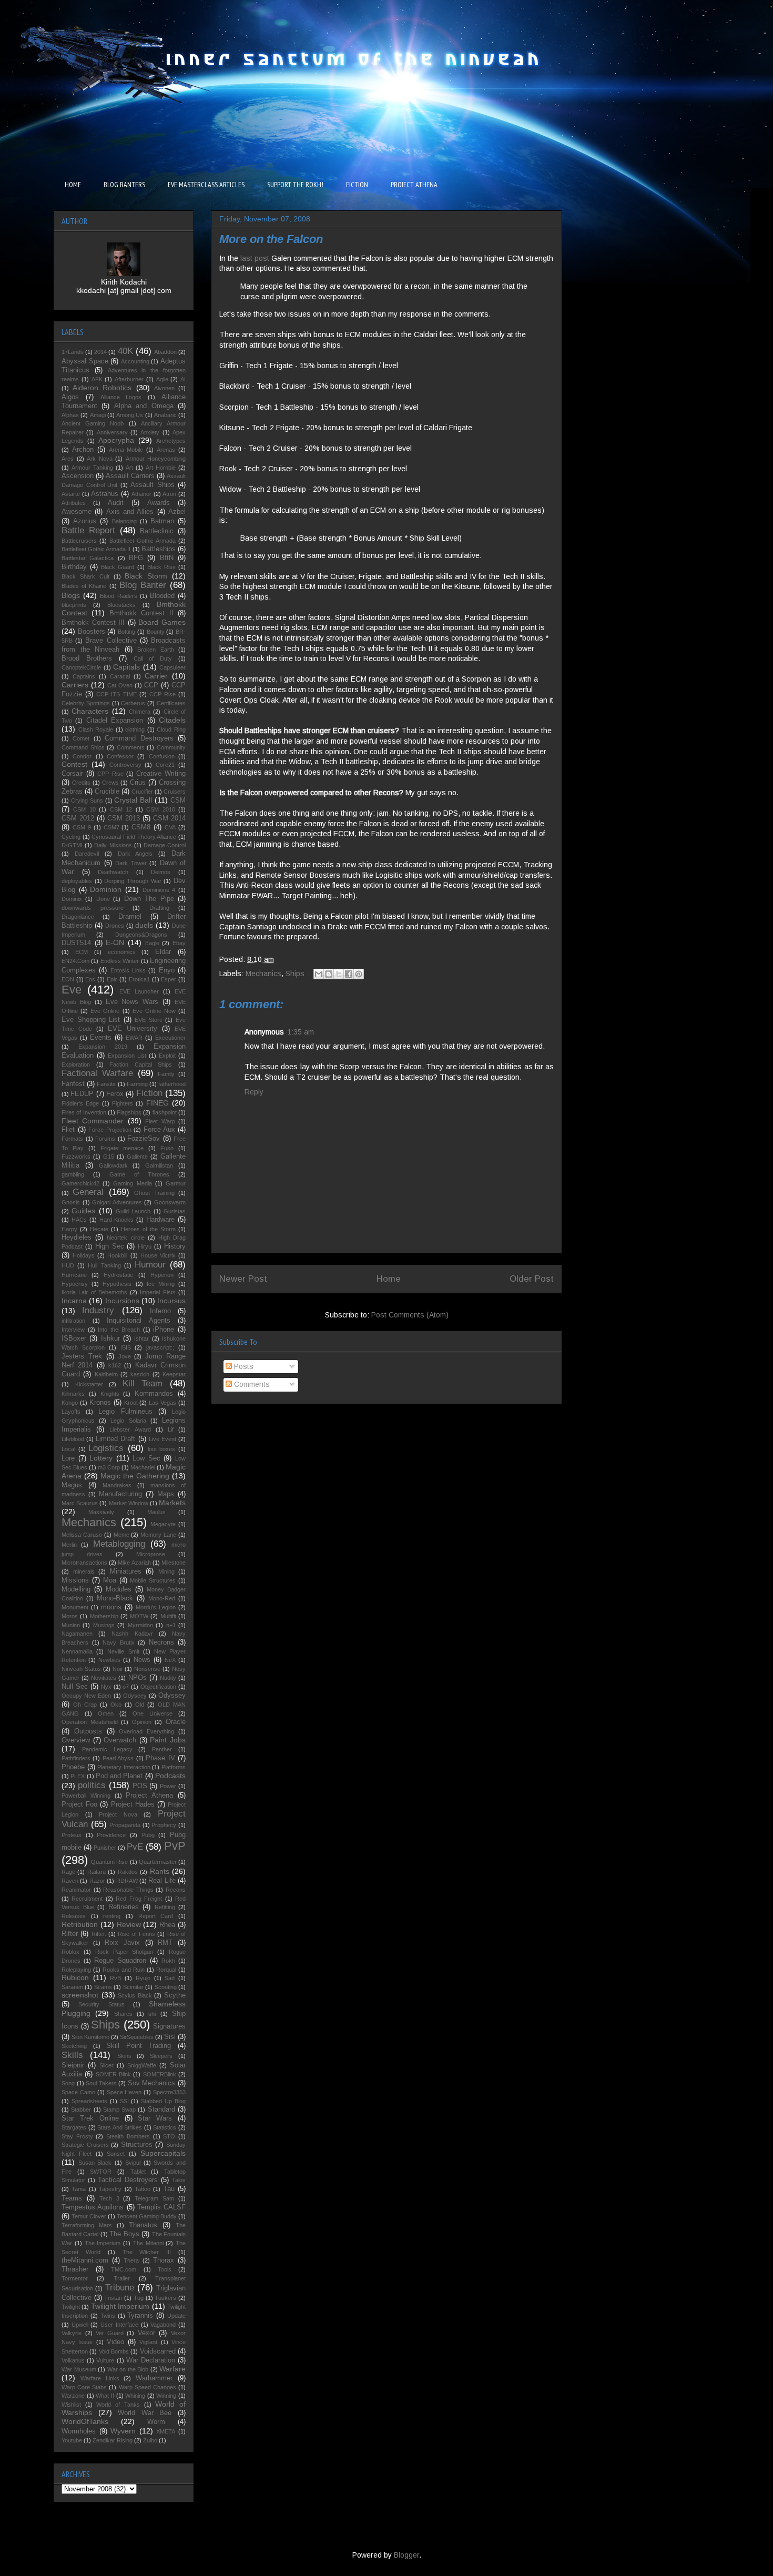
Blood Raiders (118, 596)
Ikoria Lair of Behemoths (94, 1292)
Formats (72, 1139)
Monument (75, 1607)
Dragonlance (78, 917)
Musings (104, 1625)
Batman (162, 521)
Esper (169, 979)
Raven (70, 1881)
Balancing (124, 521)
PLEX (78, 1776)
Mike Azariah (134, 1563)
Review (129, 1924)
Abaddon (165, 352)
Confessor (120, 756)
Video (115, 2342)
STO (169, 2136)
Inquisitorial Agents (139, 1321)
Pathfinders (76, 1758)
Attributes (74, 503)
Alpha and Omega (144, 406)
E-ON (115, 942)
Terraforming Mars (87, 2225)
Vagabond (163, 2325)
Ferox (115, 1094)
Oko (116, 1705)
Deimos (161, 872)
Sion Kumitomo (90, 2037)
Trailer (122, 2278)
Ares (68, 459)
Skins (124, 2056)
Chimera (140, 712)
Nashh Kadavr (132, 1634)
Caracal (120, 676)
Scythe (175, 1995)
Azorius (85, 521)
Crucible (107, 792)
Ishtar (141, 1338)
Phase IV (160, 1758)
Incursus (171, 1301)
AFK (97, 379)
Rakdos (128, 1872)
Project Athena (149, 1796)
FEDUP (82, 1094)
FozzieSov (144, 1139)
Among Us (130, 415)
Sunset (116, 2154)
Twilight (71, 2307)
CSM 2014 (169, 818)
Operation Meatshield (90, 1722)
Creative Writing (161, 774)
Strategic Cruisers (85, 2145)
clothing (135, 729)
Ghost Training (154, 1193)
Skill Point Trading (139, 2046)
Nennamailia (77, 1651)
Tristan (113, 2298)
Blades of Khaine (84, 586)
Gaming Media (132, 1183)
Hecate (99, 1229)
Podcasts (170, 1776)
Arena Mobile (126, 450)
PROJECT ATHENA (414, 185)
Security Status (101, 2004)
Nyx (106, 1687)
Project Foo (79, 1804)
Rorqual (166, 1970)
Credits (81, 783)
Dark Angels (135, 854)
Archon (83, 450)
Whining (135, 2396)
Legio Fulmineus (125, 1412)
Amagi (98, 415)
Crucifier (142, 792)
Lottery (101, 1458)
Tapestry (110, 2189)
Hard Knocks (117, 1220)
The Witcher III (147, 2252)
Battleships (159, 549)
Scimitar (133, 1987)
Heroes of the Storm (148, 1229)
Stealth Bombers (128, 2136)
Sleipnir (73, 2065)
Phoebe (73, 1767)
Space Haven (124, 2092)
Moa (110, 1580)
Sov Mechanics (152, 2083)
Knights (110, 1394)
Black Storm (146, 576)
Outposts (88, 1731)
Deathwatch (113, 872)
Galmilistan (159, 1165)
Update (176, 2316)
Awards (159, 503)
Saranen (72, 1987)
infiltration (73, 1321)
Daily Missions (113, 845)
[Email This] (319, 974)
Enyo (167, 970)
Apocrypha (116, 440)
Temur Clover (89, 2216)
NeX (170, 1660)
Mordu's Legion (156, 1607)
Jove (125, 1356)
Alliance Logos (121, 397)
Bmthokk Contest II (141, 613)
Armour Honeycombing (156, 459)
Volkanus (73, 2360)
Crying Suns (87, 800)
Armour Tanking (92, 468)
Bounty (156, 632)
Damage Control (165, 845)
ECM (82, 952)
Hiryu (145, 1246)
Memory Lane (158, 1535)
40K (125, 351)
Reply (254, 1092)
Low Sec (146, 1458)
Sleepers (161, 2056)
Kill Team (143, 1383)
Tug (139, 2298)
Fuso (167, 1148)
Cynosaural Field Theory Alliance (134, 837)
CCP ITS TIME (116, 694)
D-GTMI (72, 845)
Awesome (77, 512)
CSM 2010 (160, 809)
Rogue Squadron (120, 1961)
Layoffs (71, 1412)
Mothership (104, 1616)
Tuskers (165, 2298)
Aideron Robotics (102, 388)
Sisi (170, 2037)
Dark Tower (131, 863)
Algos (70, 397)
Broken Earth (156, 650)
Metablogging (119, 1544)
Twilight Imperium (120, 2306)
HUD (68, 1265)
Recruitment (87, 1899)
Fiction (149, 1093)
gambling (73, 1174)
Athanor (141, 494)
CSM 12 (121, 809)
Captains (84, 676)
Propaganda (125, 1825)
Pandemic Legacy (107, 1749)
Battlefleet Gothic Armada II (96, 549)
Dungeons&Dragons (141, 935)
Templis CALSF (161, 2207)
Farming (137, 1084)
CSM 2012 (78, 818)
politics (92, 1785)
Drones (115, 926)
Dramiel (130, 917)
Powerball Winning (86, 1796)
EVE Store (149, 1020)
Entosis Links (128, 970)
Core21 (165, 765)
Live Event (162, 1439)
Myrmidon (140, 1625)
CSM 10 (84, 809)
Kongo (70, 1403)
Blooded (162, 596)
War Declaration (151, 2360)
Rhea (167, 1925)
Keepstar (174, 1374)
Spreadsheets (89, 2101)
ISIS (126, 1347)
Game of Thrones (139, 1174)
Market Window (129, 1503)
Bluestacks (121, 605)
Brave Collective (111, 641)
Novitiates (104, 1678)
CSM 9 (82, 827)
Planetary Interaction (124, 1767)
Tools (165, 2269)
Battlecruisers (79, 541)
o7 (126, 1687)
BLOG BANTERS (124, 185)
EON (68, 979)
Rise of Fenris (136, 1934)
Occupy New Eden (86, 1696)
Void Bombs (114, 2351)
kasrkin (140, 1374)
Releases (74, 1916)
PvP (175, 1846)
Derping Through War (133, 881)
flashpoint (165, 1112)
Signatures (169, 2026)
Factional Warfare (97, 1073)
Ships (295, 973)
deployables (77, 881)
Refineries (124, 1907)
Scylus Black (135, 1995)
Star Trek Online (90, 2118)
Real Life (162, 1881)
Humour (150, 1265)
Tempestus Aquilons (93, 2207)
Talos (179, 2180)
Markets (172, 1503)
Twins (108, 2316)
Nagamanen (77, 1634)
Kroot (131, 1403)
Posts (243, 1366)
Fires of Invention (84, 1112)
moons (111, 1607)
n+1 (171, 1625)
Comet (81, 738)
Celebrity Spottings (86, 703)
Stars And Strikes (120, 2127)
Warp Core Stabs (84, 2387)
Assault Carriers (130, 476)
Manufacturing (120, 1494)
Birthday (74, 567)
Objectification (158, 1687)
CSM (178, 800)
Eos (90, 979)
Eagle (152, 943)
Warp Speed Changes (148, 2387)
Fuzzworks (76, 1157)
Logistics (106, 1448)
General (88, 1192)
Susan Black (95, 2163)
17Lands (73, 352)
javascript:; (160, 1347)
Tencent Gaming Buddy (147, 2216)
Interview (73, 1330)
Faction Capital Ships (141, 1064)
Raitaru (96, 1872)
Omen (106, 1713)
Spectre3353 (169, 2092)
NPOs (138, 1678)
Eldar (163, 952)
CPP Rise (110, 774)
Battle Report (88, 530)
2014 (100, 352)
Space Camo (78, 2092)
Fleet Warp (160, 1121)
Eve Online (105, 1011)
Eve (72, 990)
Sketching (74, 2046)
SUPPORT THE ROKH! (295, 185)
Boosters (91, 632)
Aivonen (164, 388)
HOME (73, 185)
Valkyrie (72, 2333)
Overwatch (120, 1740)
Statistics (165, 2127)
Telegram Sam (154, 2198)
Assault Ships (152, 485)
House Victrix (158, 1255)
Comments (251, 1384)
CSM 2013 (124, 818)
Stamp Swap (119, 2110)
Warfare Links (100, 2378)
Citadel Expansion (115, 721)
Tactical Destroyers (128, 2180)
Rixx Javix (122, 1943)
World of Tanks (118, 2405)
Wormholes (79, 2431)
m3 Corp (109, 1467)
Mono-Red (162, 1598)
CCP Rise (162, 694)
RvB (115, 1978)
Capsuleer (172, 667)
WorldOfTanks (85, 2421)
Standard (161, 2110)
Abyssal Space (85, 361)
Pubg (148, 1835)
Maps (166, 1494)
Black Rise (161, 567)
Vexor (146, 2333)
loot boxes (162, 1449)
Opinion (142, 1722)
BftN (167, 558)
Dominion (106, 889)
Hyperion (162, 1275)
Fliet (68, 1130)
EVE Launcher (139, 991)
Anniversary (112, 432)
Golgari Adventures (117, 1202)
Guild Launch (133, 1211)
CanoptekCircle (81, 667)
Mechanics (263, 973)
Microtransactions (84, 1563)
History (175, 1246)
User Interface (119, 2325)
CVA (170, 827)
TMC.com (124, 2269)
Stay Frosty (77, 2136)
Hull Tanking (104, 1265)
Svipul (133, 2163)
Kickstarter (89, 1384)
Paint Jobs (168, 1740)
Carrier (156, 676)
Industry (98, 1310)
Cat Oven (120, 685)
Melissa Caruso (82, 1535)
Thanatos (143, 2225)
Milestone (174, 1563)
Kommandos (154, 1394)
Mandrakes (117, 1485)
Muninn (71, 1625)
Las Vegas (162, 1403)
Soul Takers (101, 2083)
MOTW (139, 1616)
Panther (162, 1749)
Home (389, 1279)
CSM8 (141, 827)
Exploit (167, 1056)
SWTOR (101, 2172)
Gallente (137, 1157)
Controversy (125, 765)
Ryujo (143, 1978)
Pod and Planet (119, 1776)
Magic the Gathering (135, 1476)
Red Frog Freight (139, 1899)
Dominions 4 (159, 890)
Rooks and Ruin (124, 1970)
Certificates (171, 703)
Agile (162, 379)
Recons (176, 1890)
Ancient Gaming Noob (93, 423)
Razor (97, 1881)
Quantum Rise (109, 1862)
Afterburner (129, 379)
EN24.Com (75, 961)
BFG (136, 558)
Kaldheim (106, 1374)
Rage (68, 1872)
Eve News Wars (132, 1002)
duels (144, 925)
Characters (90, 711)
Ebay (179, 943)
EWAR (134, 1038)
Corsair (72, 774)
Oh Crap (85, 1705)
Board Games (162, 622)
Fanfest (73, 1084)
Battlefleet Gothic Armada (143, 541)
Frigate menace (122, 1148)
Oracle (176, 1722)
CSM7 (111, 827)
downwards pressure (93, 908)
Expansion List (127, 1056)
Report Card (156, 1916)
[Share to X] (339, 974)
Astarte (71, 494)
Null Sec (75, 1687)
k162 (115, 1365)
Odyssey (172, 1696)
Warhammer (154, 2378)
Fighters (123, 1103)
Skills (72, 2055)
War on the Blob (128, 2369)
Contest (74, 764)
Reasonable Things (128, 1890)
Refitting (165, 1907)
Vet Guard (110, 2333)
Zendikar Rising (113, 2440)
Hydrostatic (118, 1275)
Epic (112, 979)
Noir (118, 1669)
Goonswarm (170, 1202)
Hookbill (117, 1255)
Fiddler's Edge (80, 1103)
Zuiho (150, 2440)
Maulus (156, 1512)
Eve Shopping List (91, 1020)
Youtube (72, 2440)
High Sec (110, 1246)
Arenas (166, 450)
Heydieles (77, 1238)
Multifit (168, 1616)
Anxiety (150, 432)
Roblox (70, 1952)
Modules (119, 1589)
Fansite (106, 1084)
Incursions (122, 1301)
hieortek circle (125, 1238)
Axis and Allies (130, 512)
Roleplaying (76, 1970)
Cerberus (133, 703)
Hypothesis (117, 1284)
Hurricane (74, 1275)
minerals (84, 1571)
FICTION (357, 185)
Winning (166, 2396)
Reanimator (76, 1890)
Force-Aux (159, 1130)
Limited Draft (115, 1439)
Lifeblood (73, 1439)
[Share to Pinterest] (359, 974)
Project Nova (118, 1814)
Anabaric (165, 415)
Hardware (160, 1220)
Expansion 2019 (103, 1047)
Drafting (159, 908)
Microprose (151, 1554)
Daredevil (87, 854)
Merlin (69, 1545)
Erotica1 (139, 979)
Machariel (143, 1467)
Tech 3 (109, 2198)
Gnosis (71, 1202)
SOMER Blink (113, 2074)
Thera (131, 2260)
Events (101, 1038)
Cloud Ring (171, 729)
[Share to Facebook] (349, 974)
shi (152, 2014)
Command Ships (83, 747)
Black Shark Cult (85, 576)
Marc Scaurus (80, 1503)
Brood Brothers (87, 658)
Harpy (69, 1229)
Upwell (80, 2325)
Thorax (164, 2260)
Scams (103, 1987)
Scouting (166, 1987)
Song (68, 2083)
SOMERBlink (160, 2074)
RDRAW (127, 1881)
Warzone (73, 2396)
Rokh (168, 1961)
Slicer (106, 2065)
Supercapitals (163, 2153)
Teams (72, 2198)
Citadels (172, 720)
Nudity (168, 1678)
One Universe (152, 1713)
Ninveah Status (81, 1669)
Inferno (160, 1311)
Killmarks (73, 1394)
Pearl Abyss (118, 1758)
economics (122, 952)
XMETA (166, 2431)
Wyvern (123, 2431)
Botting (126, 632)
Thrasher (75, 2269)
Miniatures (126, 1571)
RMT (165, 1943)
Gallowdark (113, 1165)
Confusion (162, 756)
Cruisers (175, 792)
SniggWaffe (142, 2065)
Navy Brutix (119, 1642)
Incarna (74, 1301)
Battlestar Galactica (88, 558)
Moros (70, 1616)
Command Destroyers (139, 738)
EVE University (133, 1029)
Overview (76, 1740)
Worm (156, 2422)
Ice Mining (161, 1284)
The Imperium (103, 2243)
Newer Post (243, 1279)
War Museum (79, 2369)
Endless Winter (120, 961)
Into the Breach (119, 1330)
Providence (111, 1835)
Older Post (532, 1279)
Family (166, 1074)
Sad (170, 1978)
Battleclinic (157, 531)
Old (140, 1705)
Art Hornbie (161, 468)
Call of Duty (153, 658)
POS (140, 1786)
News (142, 1660)
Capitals (126, 667)
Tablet (138, 2172)
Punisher (105, 1848)
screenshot (80, 1995)
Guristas (175, 1211)
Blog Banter (143, 585)
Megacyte (163, 1524)
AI (183, 379)
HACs (79, 1220)
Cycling (71, 837)
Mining (166, 1571)
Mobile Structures (153, 1580)
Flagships (129, 1112)
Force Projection (110, 1130)
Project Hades (133, 1804)
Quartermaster (158, 1862)
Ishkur (110, 1338)
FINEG (157, 1103)
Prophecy (164, 1825)
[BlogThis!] (329, 974)
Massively (101, 1512)
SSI (124, 2101)
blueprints (74, 605)
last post (254, 258)
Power (168, 1786)
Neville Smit (123, 1651)
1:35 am (301, 1032)
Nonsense (147, 1669)
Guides (83, 1211)
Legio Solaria (128, 1421)
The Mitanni (148, 2243)
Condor (82, 756)
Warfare (172, 2369)
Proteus (72, 1835)
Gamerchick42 (80, 1183)
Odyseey (135, 1696)
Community (171, 747)
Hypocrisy (75, 1284)
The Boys (124, 2234)
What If (105, 2396)
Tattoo (143, 2189)
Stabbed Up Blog (163, 2101)
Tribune (120, 2288)
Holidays (84, 1255)
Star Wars (155, 2118)
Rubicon (75, 1977)
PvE (135, 1847)
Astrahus (105, 494)
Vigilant (148, 2342)
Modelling (76, 1589)
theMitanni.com (85, 2260)
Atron (169, 494)
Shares (123, 2014)
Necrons (161, 1642)
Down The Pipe (149, 899)
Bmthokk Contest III (93, 623)
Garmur (176, 1183)
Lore (68, 1458)
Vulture (105, 2360)
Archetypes (171, 441)
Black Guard (118, 567)
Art (129, 468)
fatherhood (172, 1084)
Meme (121, 1535)
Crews (110, 783)
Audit (116, 503)
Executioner (170, 1038)
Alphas (70, 415)
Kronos (100, 1403)
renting (112, 1916)
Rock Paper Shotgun (124, 1952)
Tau (169, 2189)
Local (68, 1449)
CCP (151, 685)
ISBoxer (74, 1338)
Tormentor (75, 2278)
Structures (137, 2145)
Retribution (80, 1924)
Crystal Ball (133, 800)
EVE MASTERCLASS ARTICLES (206, 185)
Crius (138, 783)
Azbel (177, 512)
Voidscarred (158, 2351)
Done (103, 899)
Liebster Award (130, 1429)
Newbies (109, 1660)
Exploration (76, 1064)
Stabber (81, 2110)
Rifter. (99, 1934)
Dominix (72, 899)
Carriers (75, 685)
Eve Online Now (154, 1011)
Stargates (74, 2127)
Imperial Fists (157, 1292)
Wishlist (71, 2405)
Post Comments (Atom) (410, 1315)
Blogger (406, 2555)
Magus (72, 1485)
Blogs (71, 595)
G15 (109, 1157)
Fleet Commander (93, 1121)
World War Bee (145, 2413)
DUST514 (76, 943)
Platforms (174, 1767)
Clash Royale (96, 729)
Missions (75, 1580)
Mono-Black (115, 1598)
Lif (171, 1429)
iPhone (164, 1330)
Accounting (135, 361)
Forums (105, 1139)
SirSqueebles (137, 2037)
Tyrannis (140, 2316)
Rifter (70, 1934)
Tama (79, 2189)
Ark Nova (100, 459)
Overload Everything (146, 1731)
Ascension (78, 476)
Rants (160, 1871)
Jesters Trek (82, 1356)
